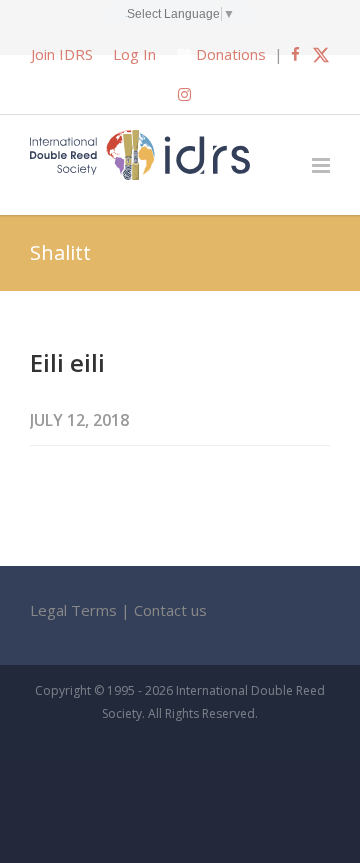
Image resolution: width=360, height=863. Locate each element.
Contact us (170, 610)
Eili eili (67, 362)
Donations (231, 54)
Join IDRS (62, 54)
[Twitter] (321, 54)
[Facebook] (295, 54)
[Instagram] (184, 94)
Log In (134, 54)
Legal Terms (73, 610)
